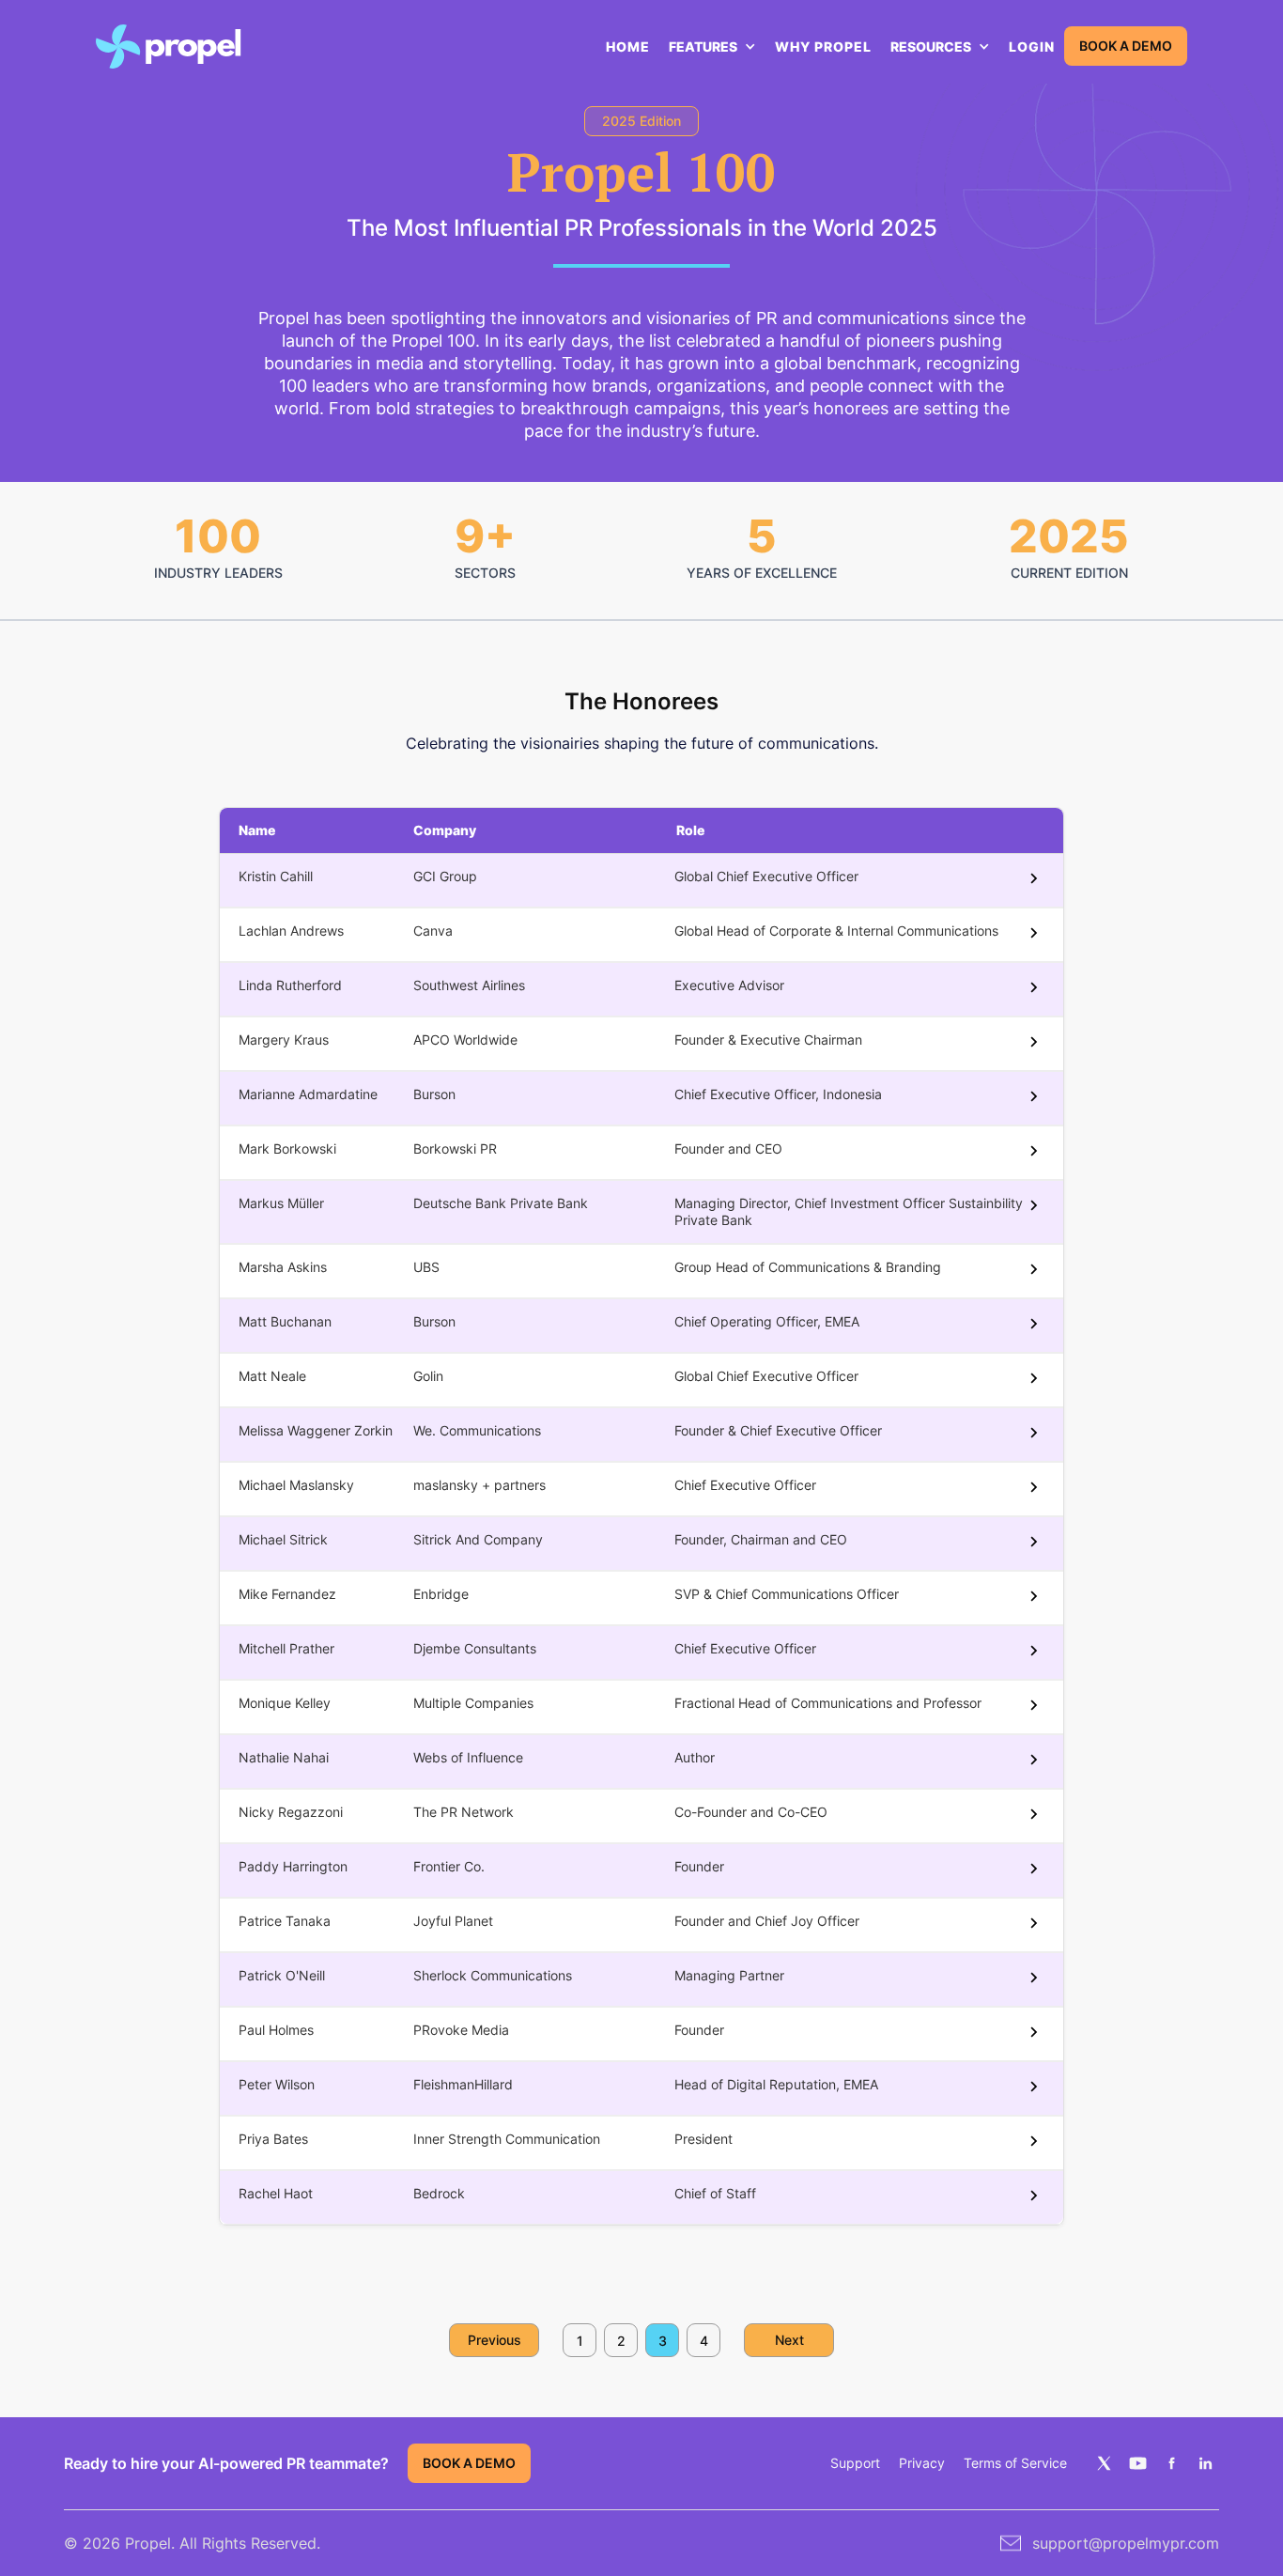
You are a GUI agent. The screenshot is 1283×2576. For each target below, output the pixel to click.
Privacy (922, 2463)
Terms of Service (1015, 2463)
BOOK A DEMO (1126, 46)
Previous (495, 2340)
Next (789, 2340)
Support (855, 2463)
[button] (712, 47)
